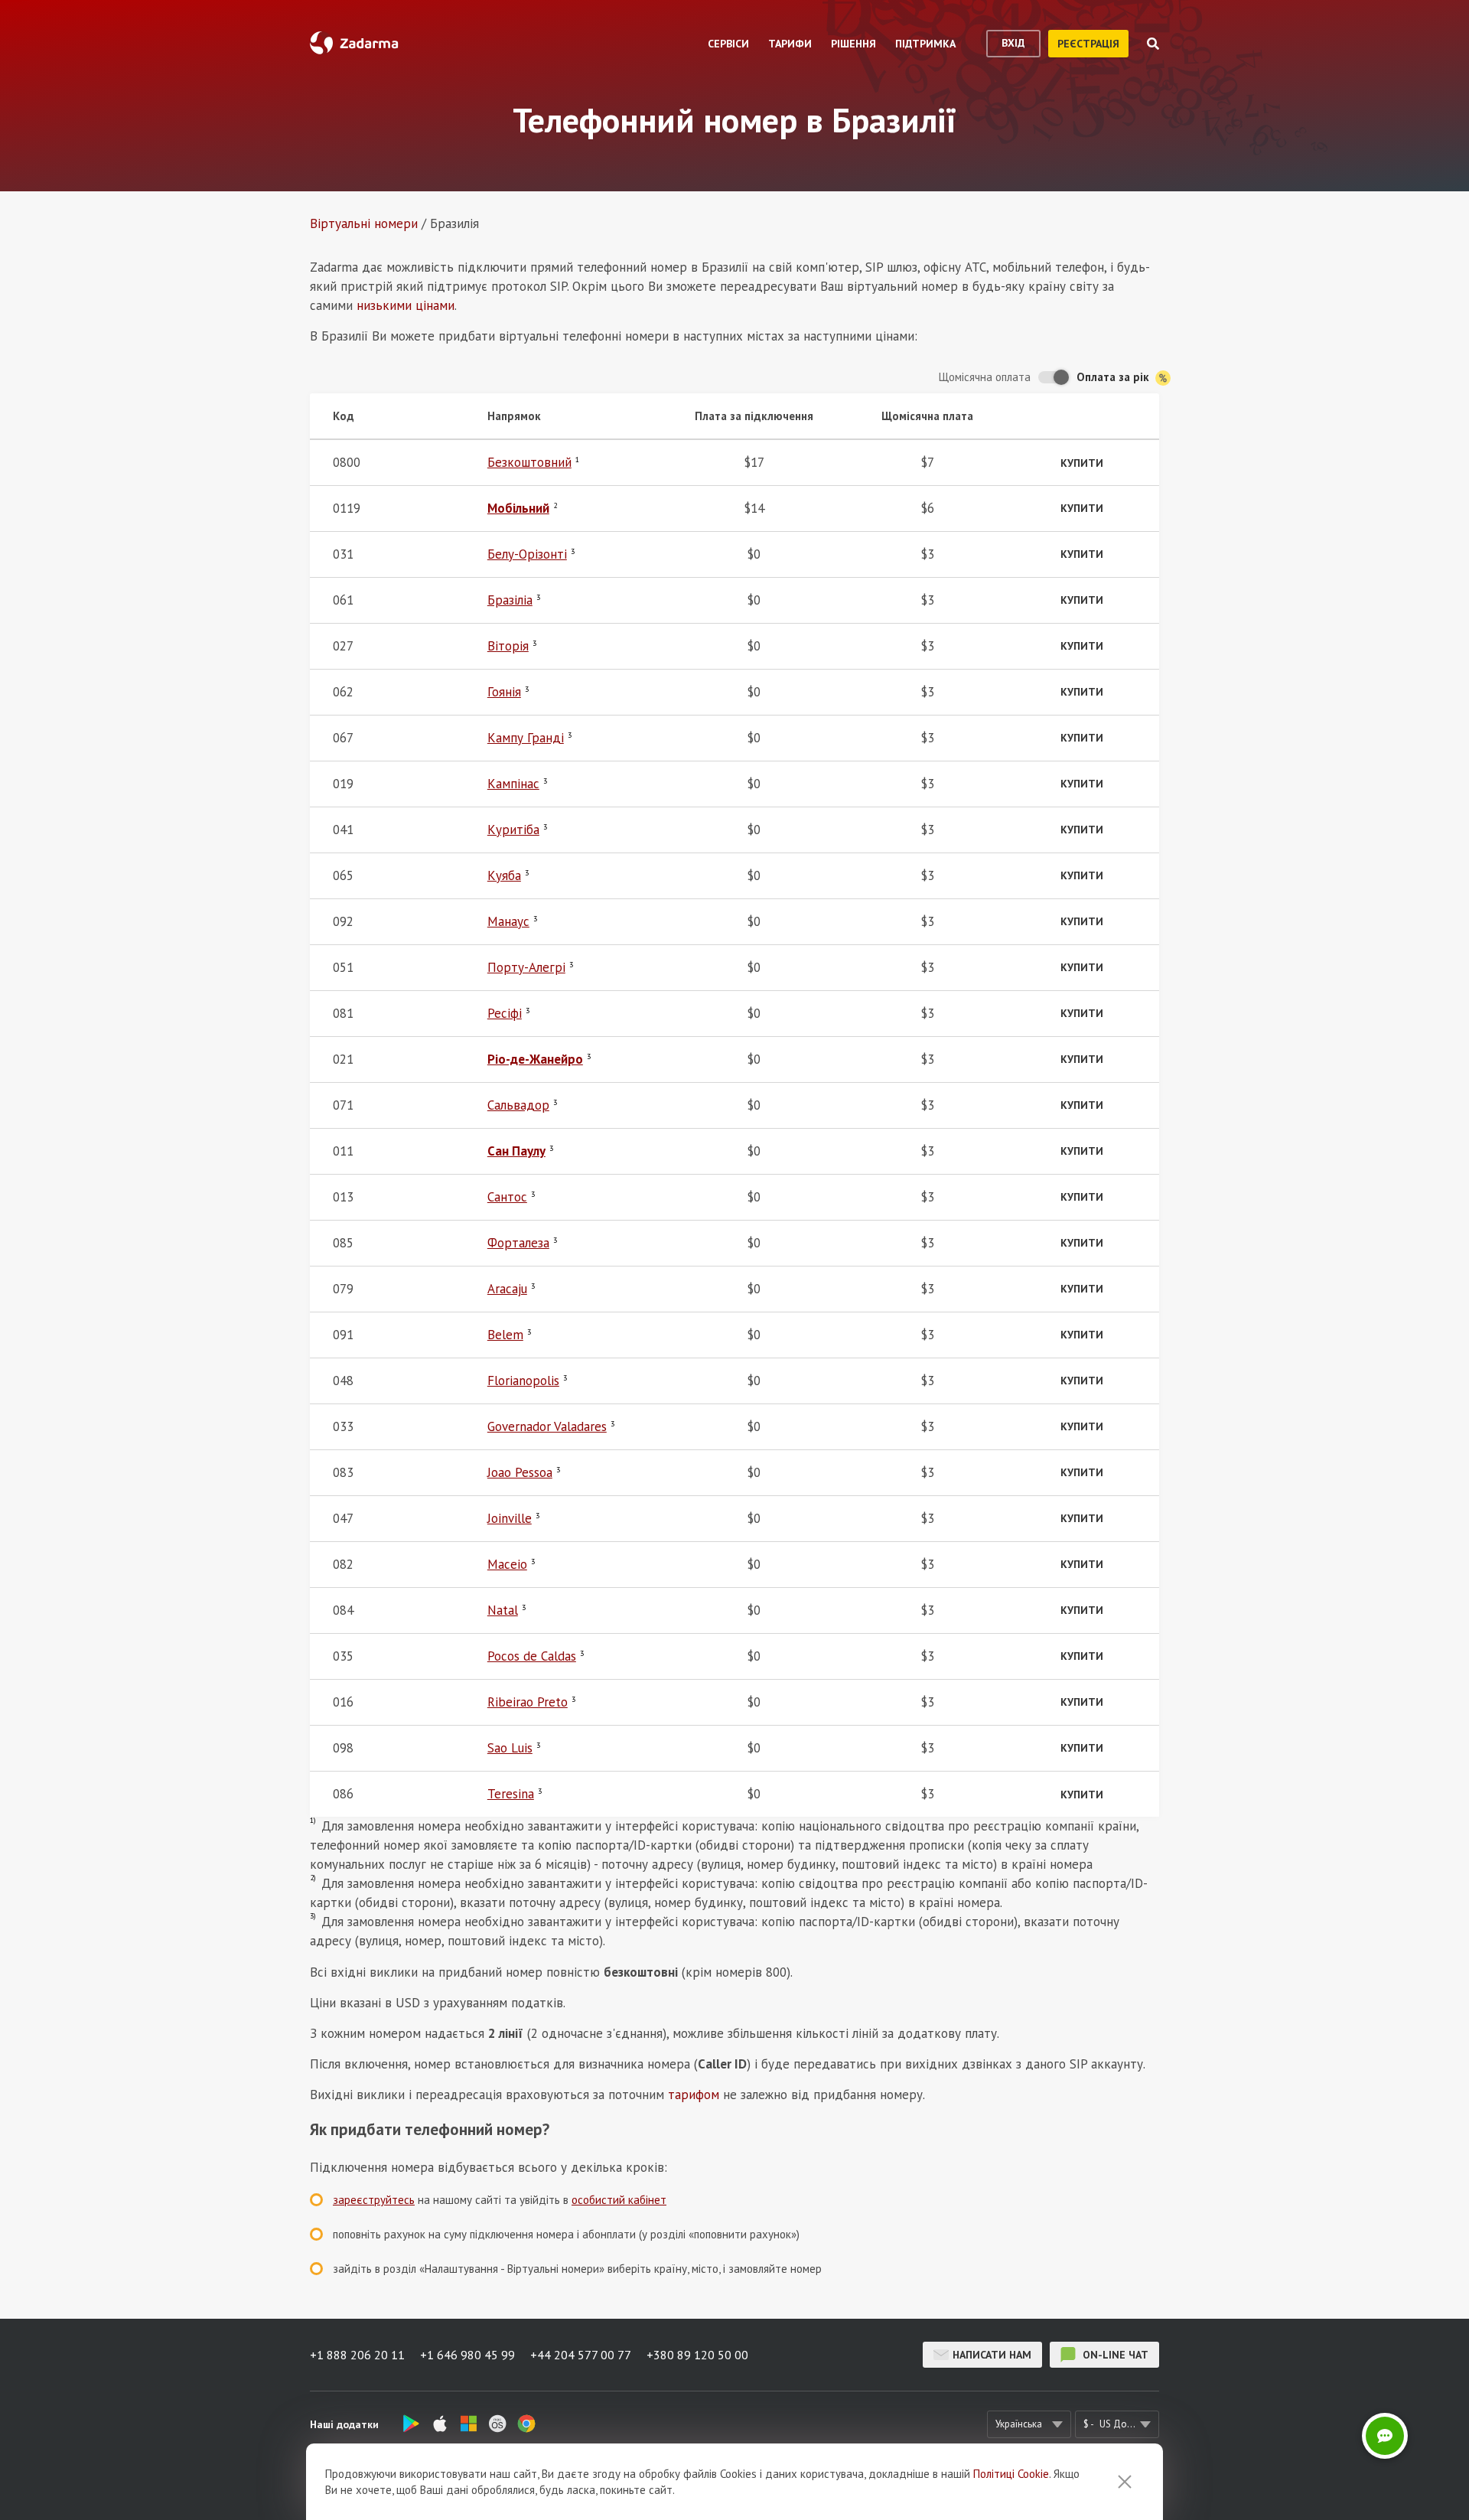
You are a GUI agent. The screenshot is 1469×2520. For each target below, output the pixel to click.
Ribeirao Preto (528, 1702)
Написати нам (992, 2355)
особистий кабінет (619, 2200)
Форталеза (518, 1243)
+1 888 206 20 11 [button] (357, 2355)
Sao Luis (510, 1748)
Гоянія (504, 692)
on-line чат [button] (1114, 2355)
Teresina (511, 1794)
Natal (503, 1610)
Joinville (510, 1518)
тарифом (694, 2095)
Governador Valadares (547, 1426)
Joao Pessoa (520, 1472)
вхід (1013, 43)
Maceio (507, 1564)
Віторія (508, 646)
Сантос (507, 1197)
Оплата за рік (1114, 377)
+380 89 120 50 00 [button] (697, 2355)
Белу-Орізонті (527, 554)
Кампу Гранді (526, 738)
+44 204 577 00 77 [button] (581, 2355)
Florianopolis (523, 1381)
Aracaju (507, 1289)
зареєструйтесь (374, 2200)
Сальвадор (518, 1105)
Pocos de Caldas (532, 1656)
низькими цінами (406, 305)
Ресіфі (505, 1013)
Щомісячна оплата (985, 377)
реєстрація (1088, 44)
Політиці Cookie (1011, 2474)
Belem (505, 1335)
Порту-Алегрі (526, 967)
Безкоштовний (529, 462)
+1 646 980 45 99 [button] (467, 2355)
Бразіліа (510, 600)
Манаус (508, 921)
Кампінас (513, 784)
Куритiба (513, 830)
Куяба (504, 875)
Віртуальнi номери (364, 223)
